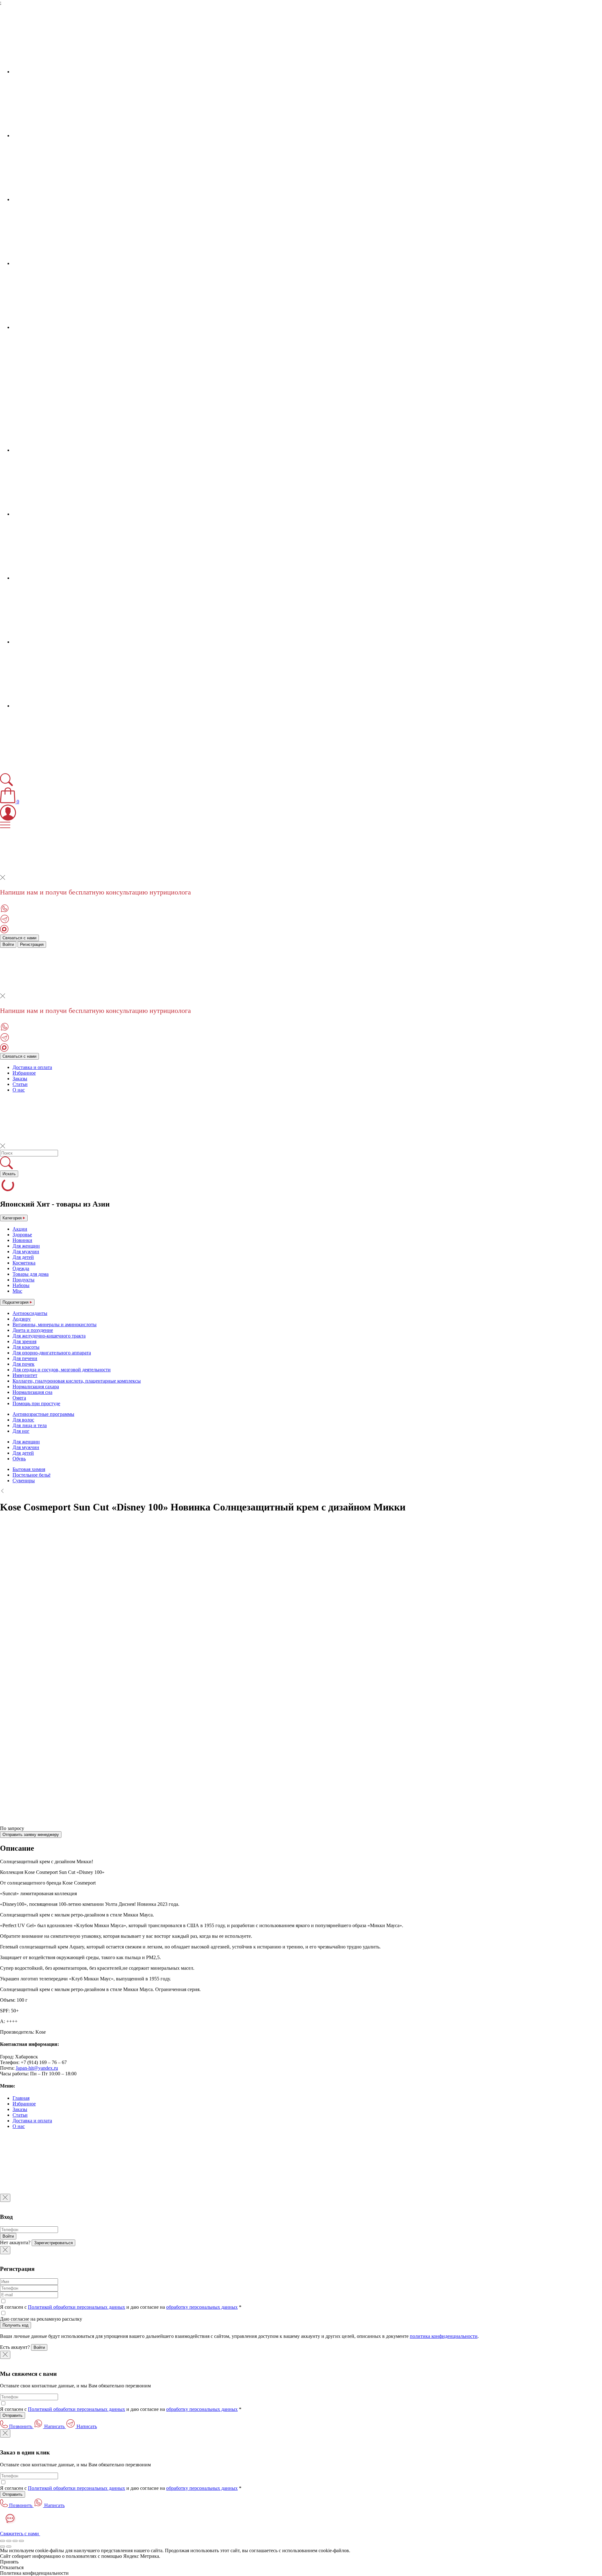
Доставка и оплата (32, 1067)
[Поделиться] (9, 2541)
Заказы (20, 1079)
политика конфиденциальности (444, 2336)
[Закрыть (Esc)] (3, 2541)
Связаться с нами (19, 938)
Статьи (20, 1084)
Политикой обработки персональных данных (77, 2307)
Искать (9, 1174)
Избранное (24, 1073)
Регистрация (32, 944)
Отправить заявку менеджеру (31, 1835)
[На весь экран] (15, 2541)
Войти (8, 944)
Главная (21, 2098)
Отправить (13, 2415)
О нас (19, 1090)
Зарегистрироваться (53, 2243)
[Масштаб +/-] (21, 2541)
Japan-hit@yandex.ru (37, 2068)
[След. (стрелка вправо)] (9, 2547)
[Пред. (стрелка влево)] (3, 2547)
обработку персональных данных (202, 2307)
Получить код (16, 2325)
